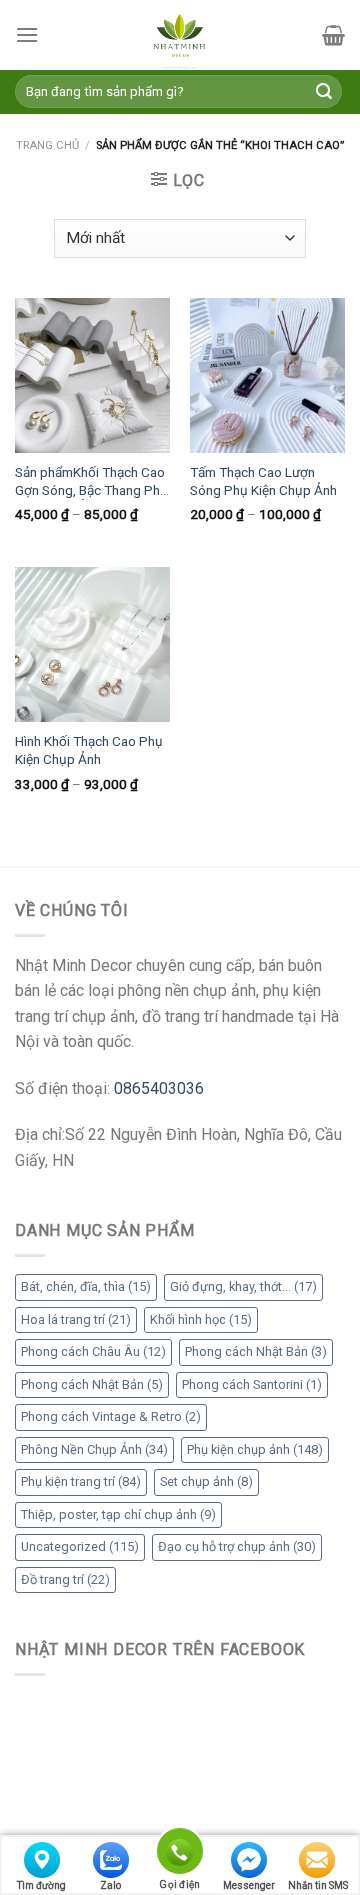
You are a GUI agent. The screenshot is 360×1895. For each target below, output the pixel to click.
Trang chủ (47, 145)
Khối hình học (201, 1319)
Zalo (110, 1885)
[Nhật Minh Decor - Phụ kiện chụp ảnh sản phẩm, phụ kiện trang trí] (180, 35)
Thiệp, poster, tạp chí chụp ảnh (118, 1514)
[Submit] (324, 92)
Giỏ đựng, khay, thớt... (243, 1286)
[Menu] (27, 34)
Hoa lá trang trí (76, 1319)
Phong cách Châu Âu (93, 1351)
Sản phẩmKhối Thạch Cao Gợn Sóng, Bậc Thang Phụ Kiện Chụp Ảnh (91, 482)
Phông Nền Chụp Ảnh (94, 1449)
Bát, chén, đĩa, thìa (86, 1286)
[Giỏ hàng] (333, 35)
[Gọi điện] (179, 1854)
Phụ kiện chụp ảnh (255, 1449)
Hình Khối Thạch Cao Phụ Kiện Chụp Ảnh (89, 750)
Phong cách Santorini (252, 1384)
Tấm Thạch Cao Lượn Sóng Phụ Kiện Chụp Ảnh (263, 481)
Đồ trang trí (65, 1579)
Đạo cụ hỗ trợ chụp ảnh (237, 1546)
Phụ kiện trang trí (81, 1481)
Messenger (249, 1885)
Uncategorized (80, 1546)
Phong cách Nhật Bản (256, 1351)
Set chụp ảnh (206, 1481)
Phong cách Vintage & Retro (111, 1416)
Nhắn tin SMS (318, 1885)
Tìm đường (41, 1885)
